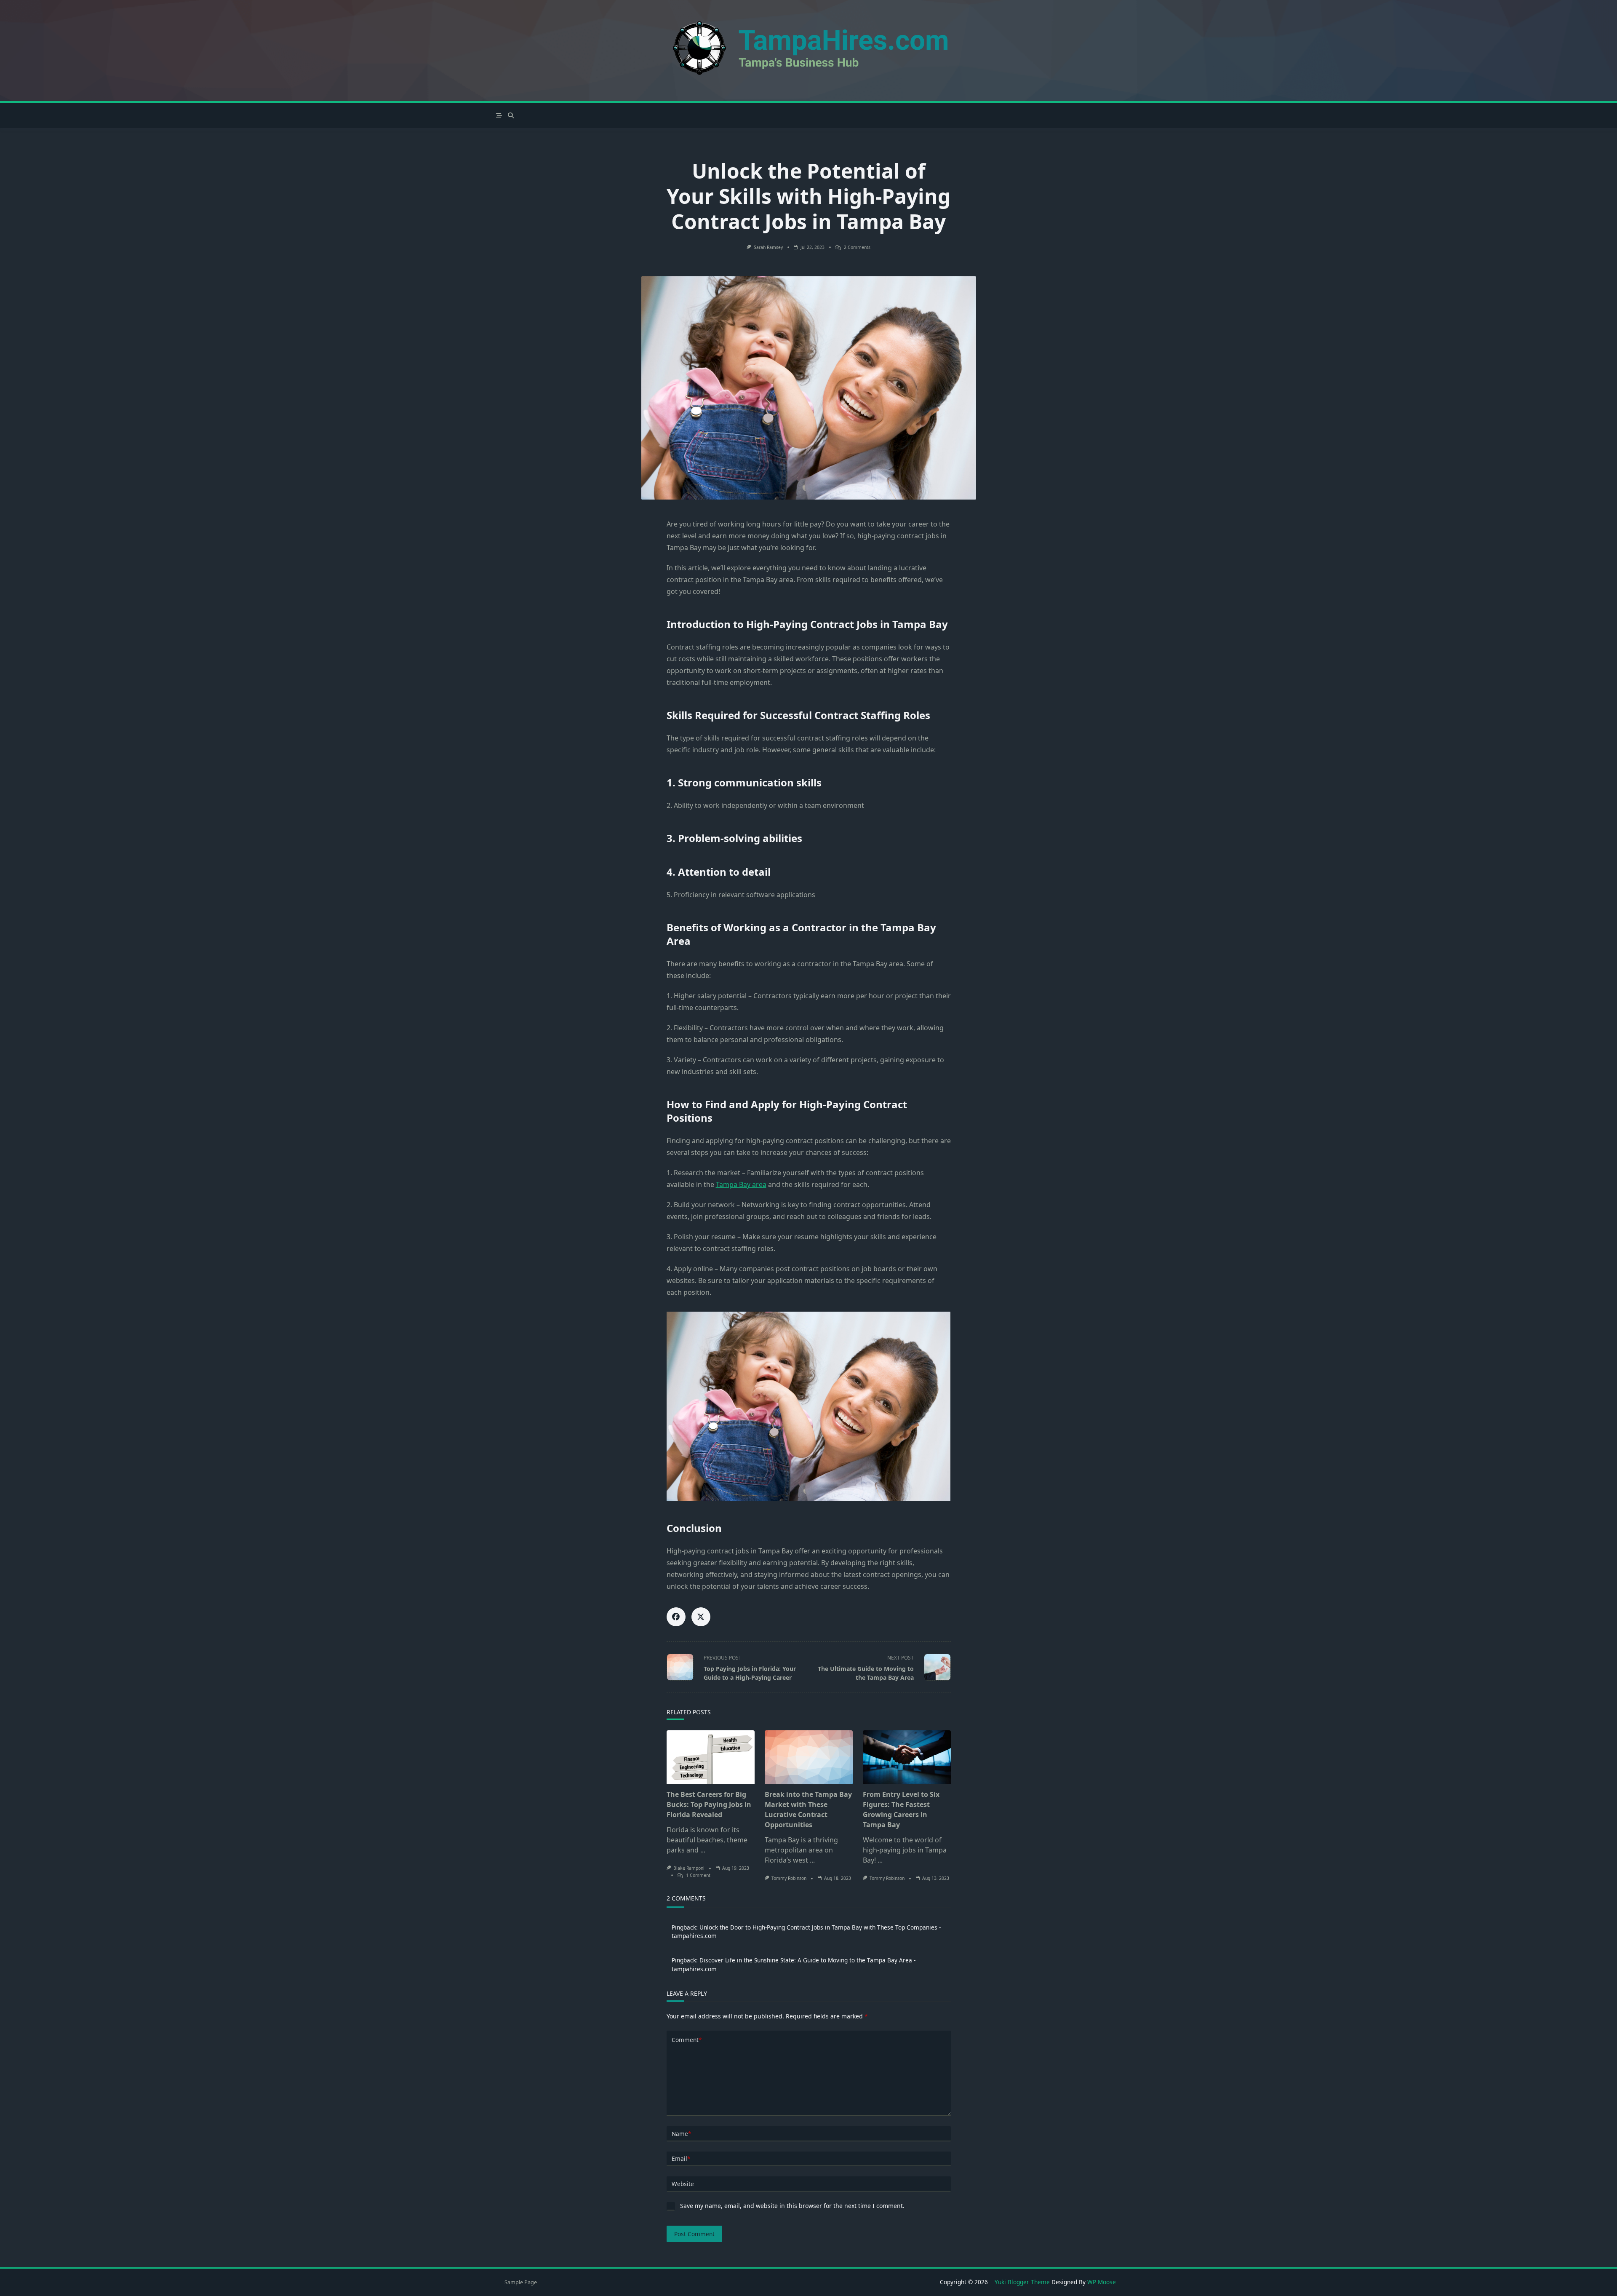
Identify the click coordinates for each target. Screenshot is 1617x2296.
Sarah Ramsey (768, 247)
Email (681, 2158)
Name (681, 2134)
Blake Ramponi (689, 1868)
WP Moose (1102, 2282)
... (703, 1850)
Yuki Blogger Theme (1022, 2282)
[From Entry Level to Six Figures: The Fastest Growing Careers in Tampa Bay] (907, 1757)
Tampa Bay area (741, 1184)
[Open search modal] (511, 115)
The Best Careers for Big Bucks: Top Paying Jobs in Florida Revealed (709, 1804)
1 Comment (698, 1875)
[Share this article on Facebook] (676, 1617)
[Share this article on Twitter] (701, 1617)
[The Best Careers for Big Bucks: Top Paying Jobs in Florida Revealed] (711, 1757)
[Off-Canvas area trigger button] (499, 115)
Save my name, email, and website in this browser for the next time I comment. (792, 2206)
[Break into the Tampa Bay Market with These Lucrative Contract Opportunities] (809, 1757)
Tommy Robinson (789, 1878)
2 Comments (857, 247)
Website (683, 2184)
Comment (687, 2040)
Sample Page (521, 2282)
